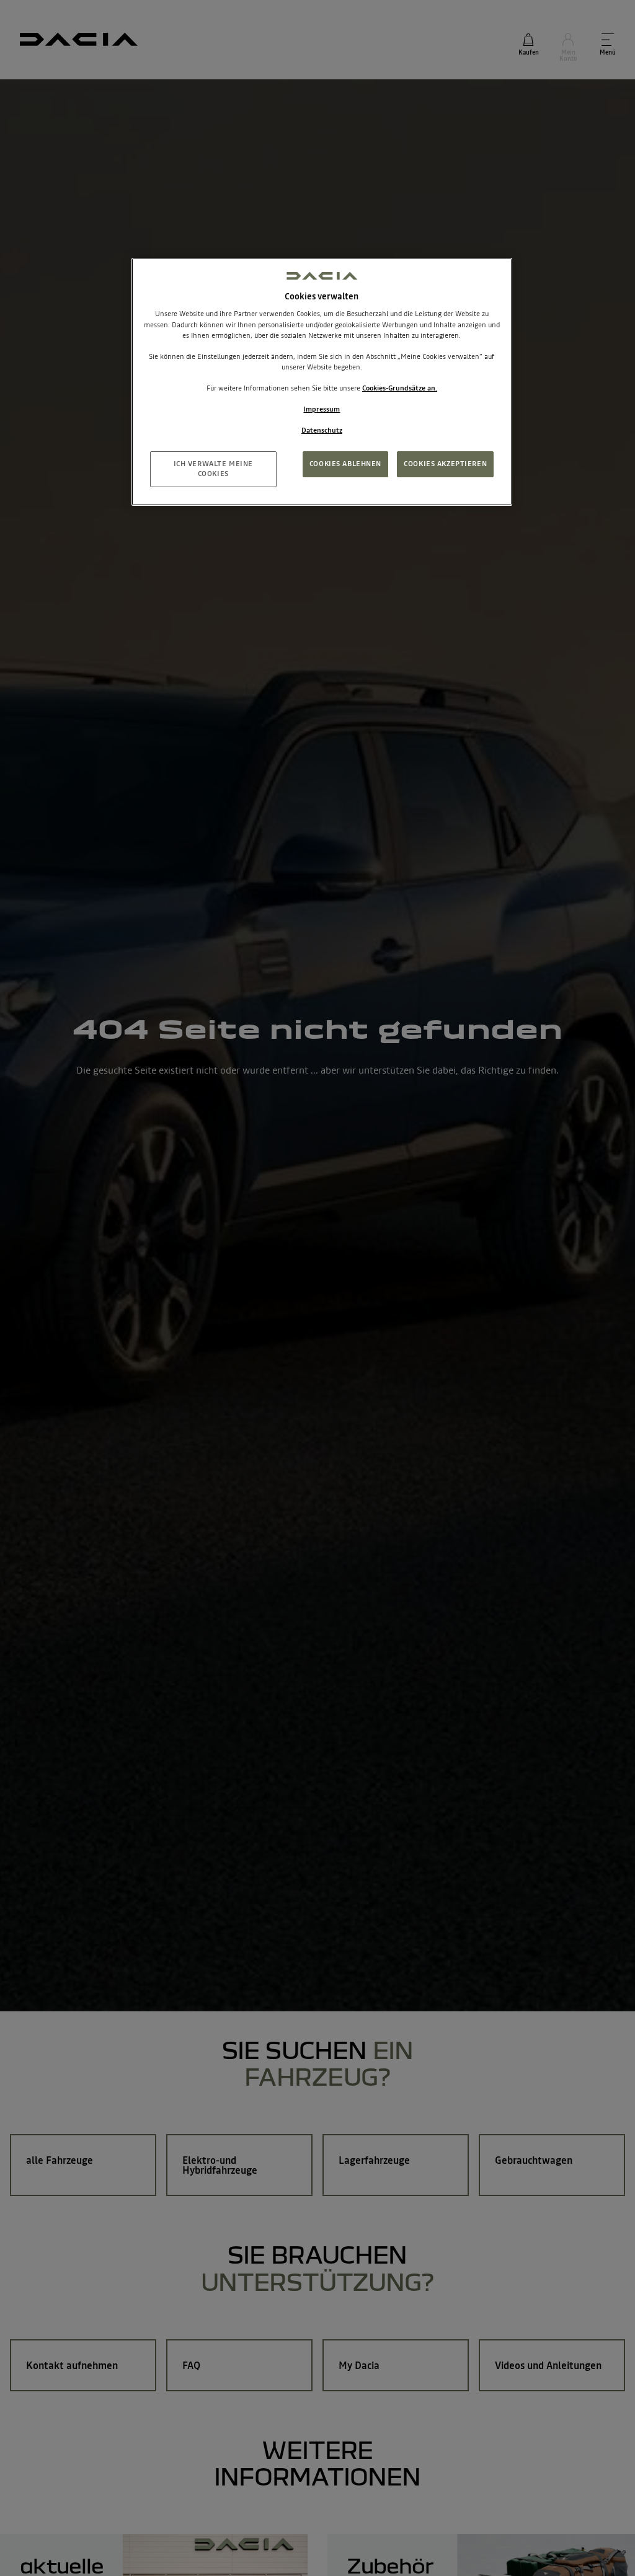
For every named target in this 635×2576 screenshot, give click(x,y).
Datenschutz (322, 430)
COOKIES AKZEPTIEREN (445, 464)
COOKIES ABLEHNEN (345, 464)
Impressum (322, 409)
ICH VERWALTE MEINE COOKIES (213, 469)
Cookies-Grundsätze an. (400, 388)
